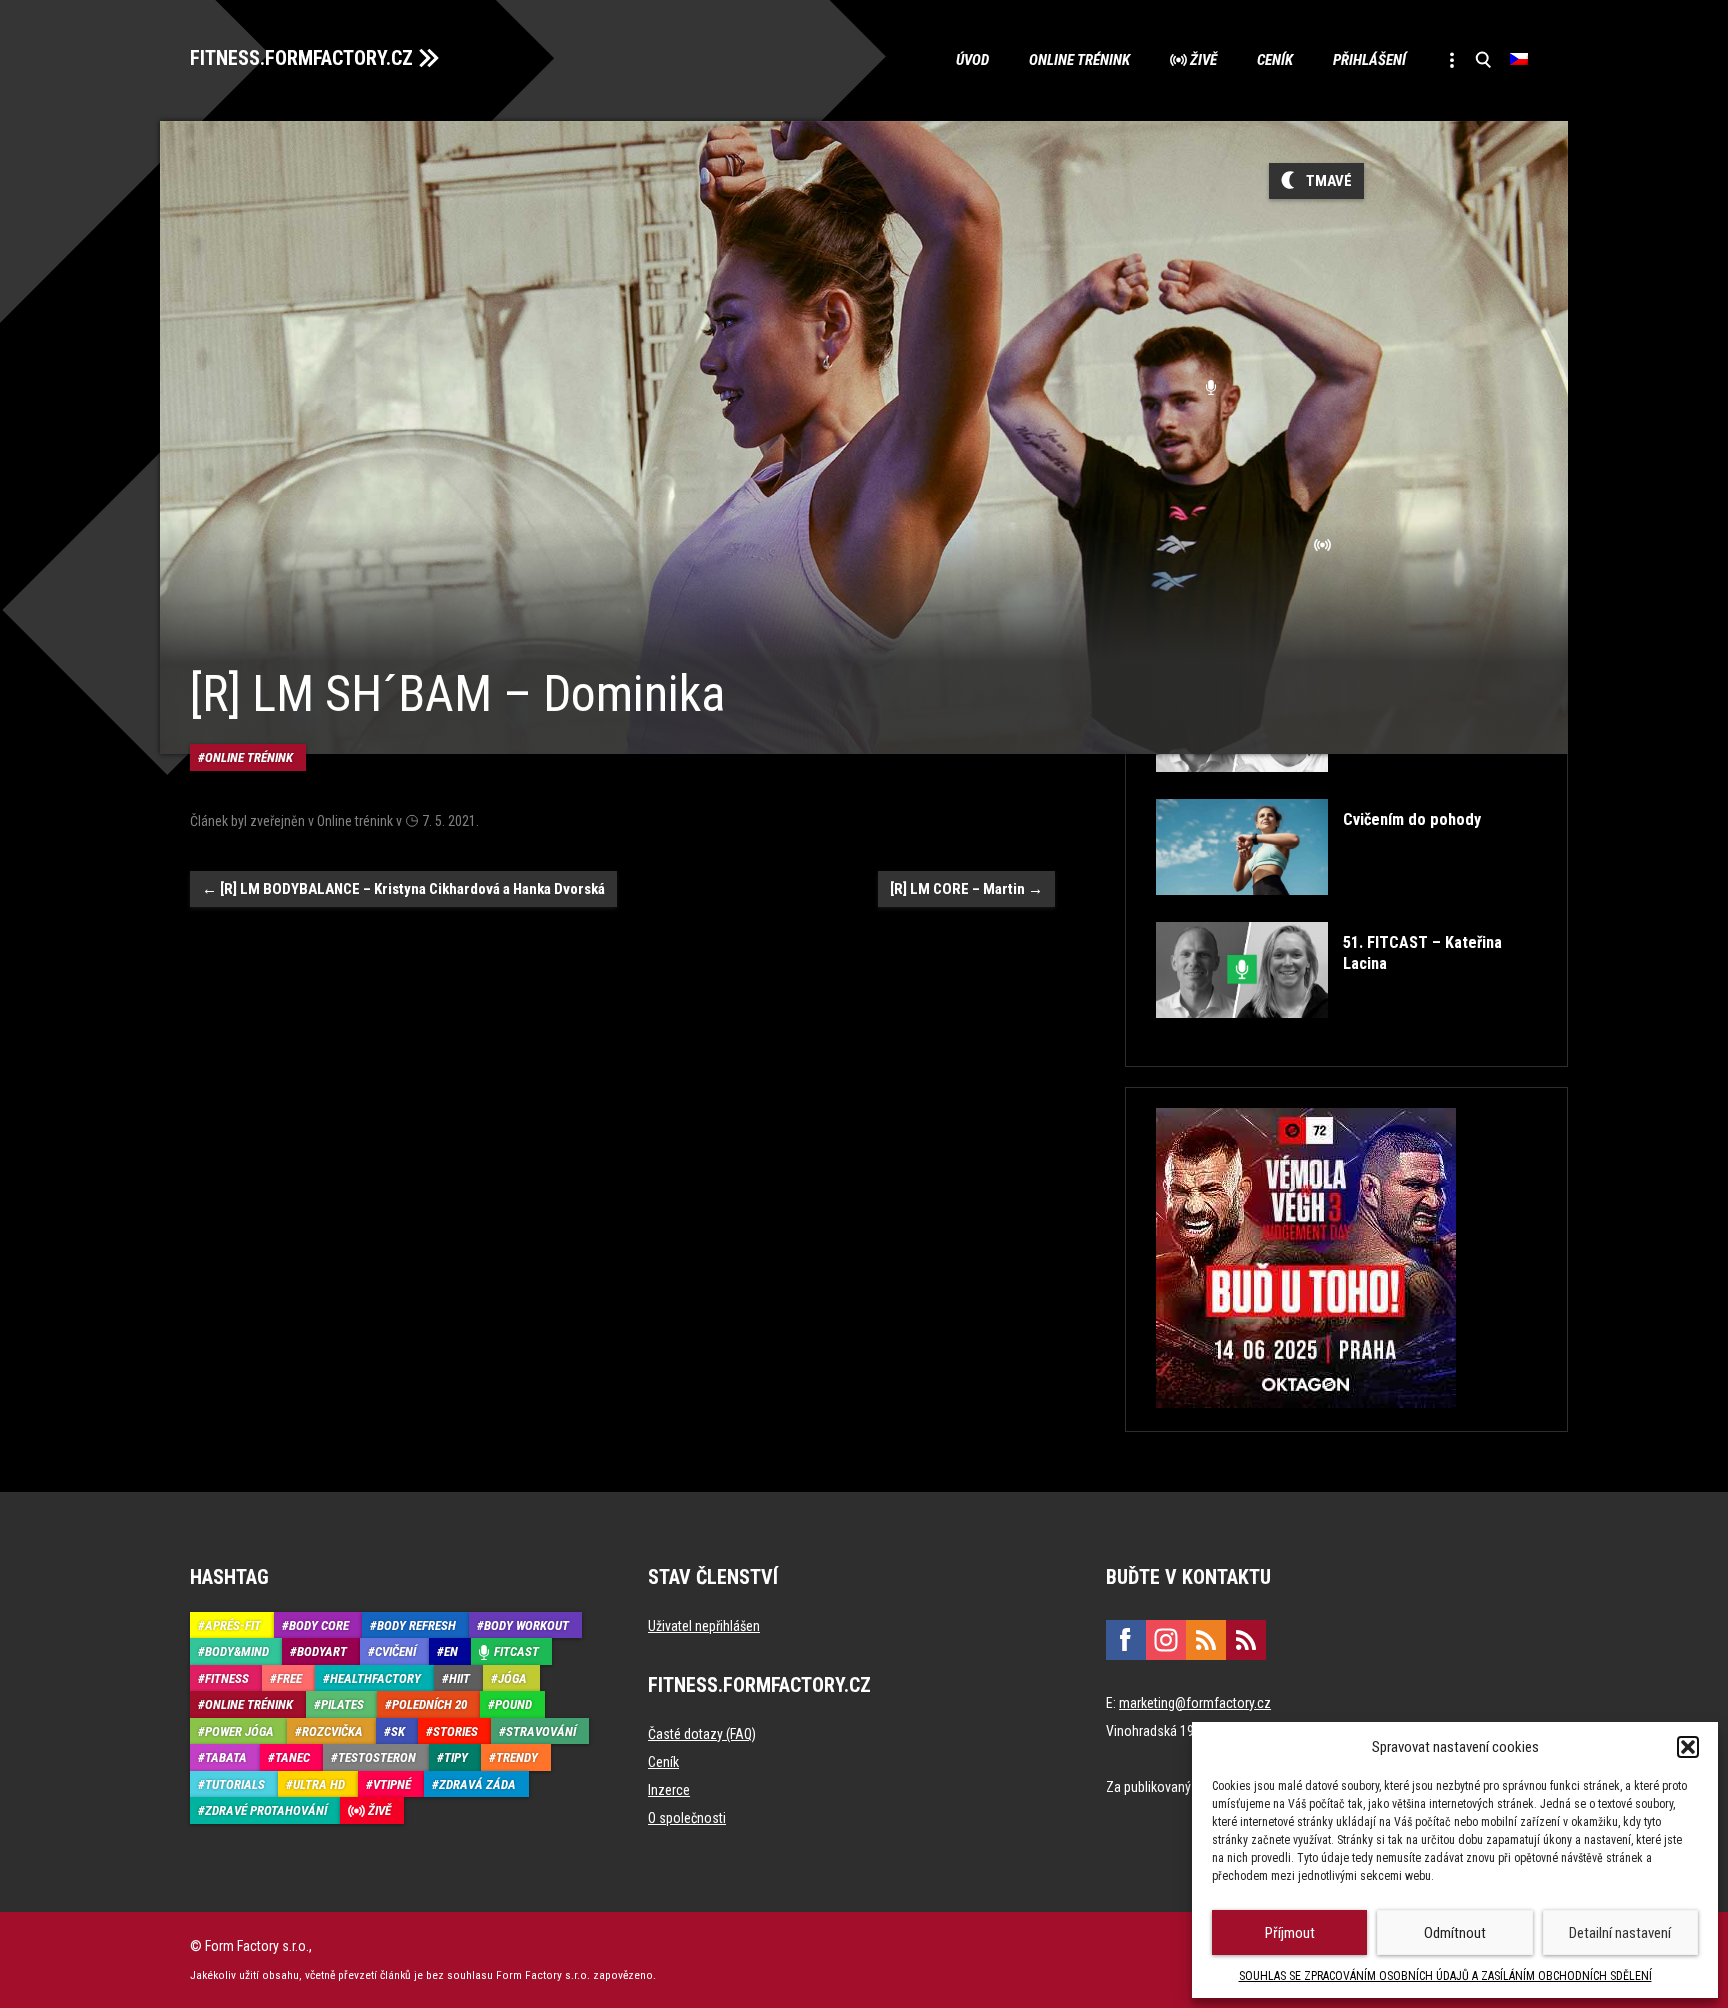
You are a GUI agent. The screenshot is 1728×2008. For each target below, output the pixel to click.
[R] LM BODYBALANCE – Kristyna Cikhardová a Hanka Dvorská (403, 889)
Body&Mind (237, 1651)
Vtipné (392, 1784)
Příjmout (1290, 1933)
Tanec (292, 1757)
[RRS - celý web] (1206, 1640)
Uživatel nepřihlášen (704, 1626)
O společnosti (687, 1818)
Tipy (456, 1757)
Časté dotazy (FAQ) (702, 1734)
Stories (455, 1731)
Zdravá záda (477, 1784)
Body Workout (526, 1625)
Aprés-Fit (233, 1625)
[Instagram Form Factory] (1166, 1640)
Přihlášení (1369, 60)
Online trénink (1079, 60)
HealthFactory (375, 1678)
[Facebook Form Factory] (1126, 1640)
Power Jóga (239, 1731)
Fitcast (516, 1651)
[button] (1688, 1747)
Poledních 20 (429, 1704)
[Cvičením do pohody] (1318, 909)
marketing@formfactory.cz (1195, 1703)
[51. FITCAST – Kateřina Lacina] (1344, 1032)
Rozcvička (332, 1731)
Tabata (226, 1757)
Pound (513, 1704)
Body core (319, 1625)
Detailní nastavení (1620, 1933)
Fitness (227, 1678)
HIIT (459, 1678)
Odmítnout (1455, 1933)
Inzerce (669, 1790)
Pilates (342, 1704)
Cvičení (395, 1651)
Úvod (972, 60)
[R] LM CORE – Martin (966, 889)
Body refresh (416, 1625)
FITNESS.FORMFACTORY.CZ (301, 58)
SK (398, 1731)
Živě (1203, 60)
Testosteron (377, 1757)
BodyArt (322, 1651)
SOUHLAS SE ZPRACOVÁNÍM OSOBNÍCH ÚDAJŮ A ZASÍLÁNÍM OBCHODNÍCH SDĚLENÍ (1445, 1976)
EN (451, 1651)
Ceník (1275, 60)
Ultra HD (319, 1784)
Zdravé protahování (266, 1810)
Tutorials (235, 1784)
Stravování (541, 1731)
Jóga (512, 1678)
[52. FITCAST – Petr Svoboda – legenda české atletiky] (1344, 786)
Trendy (517, 1757)
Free (289, 1678)
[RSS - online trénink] (1246, 1640)
